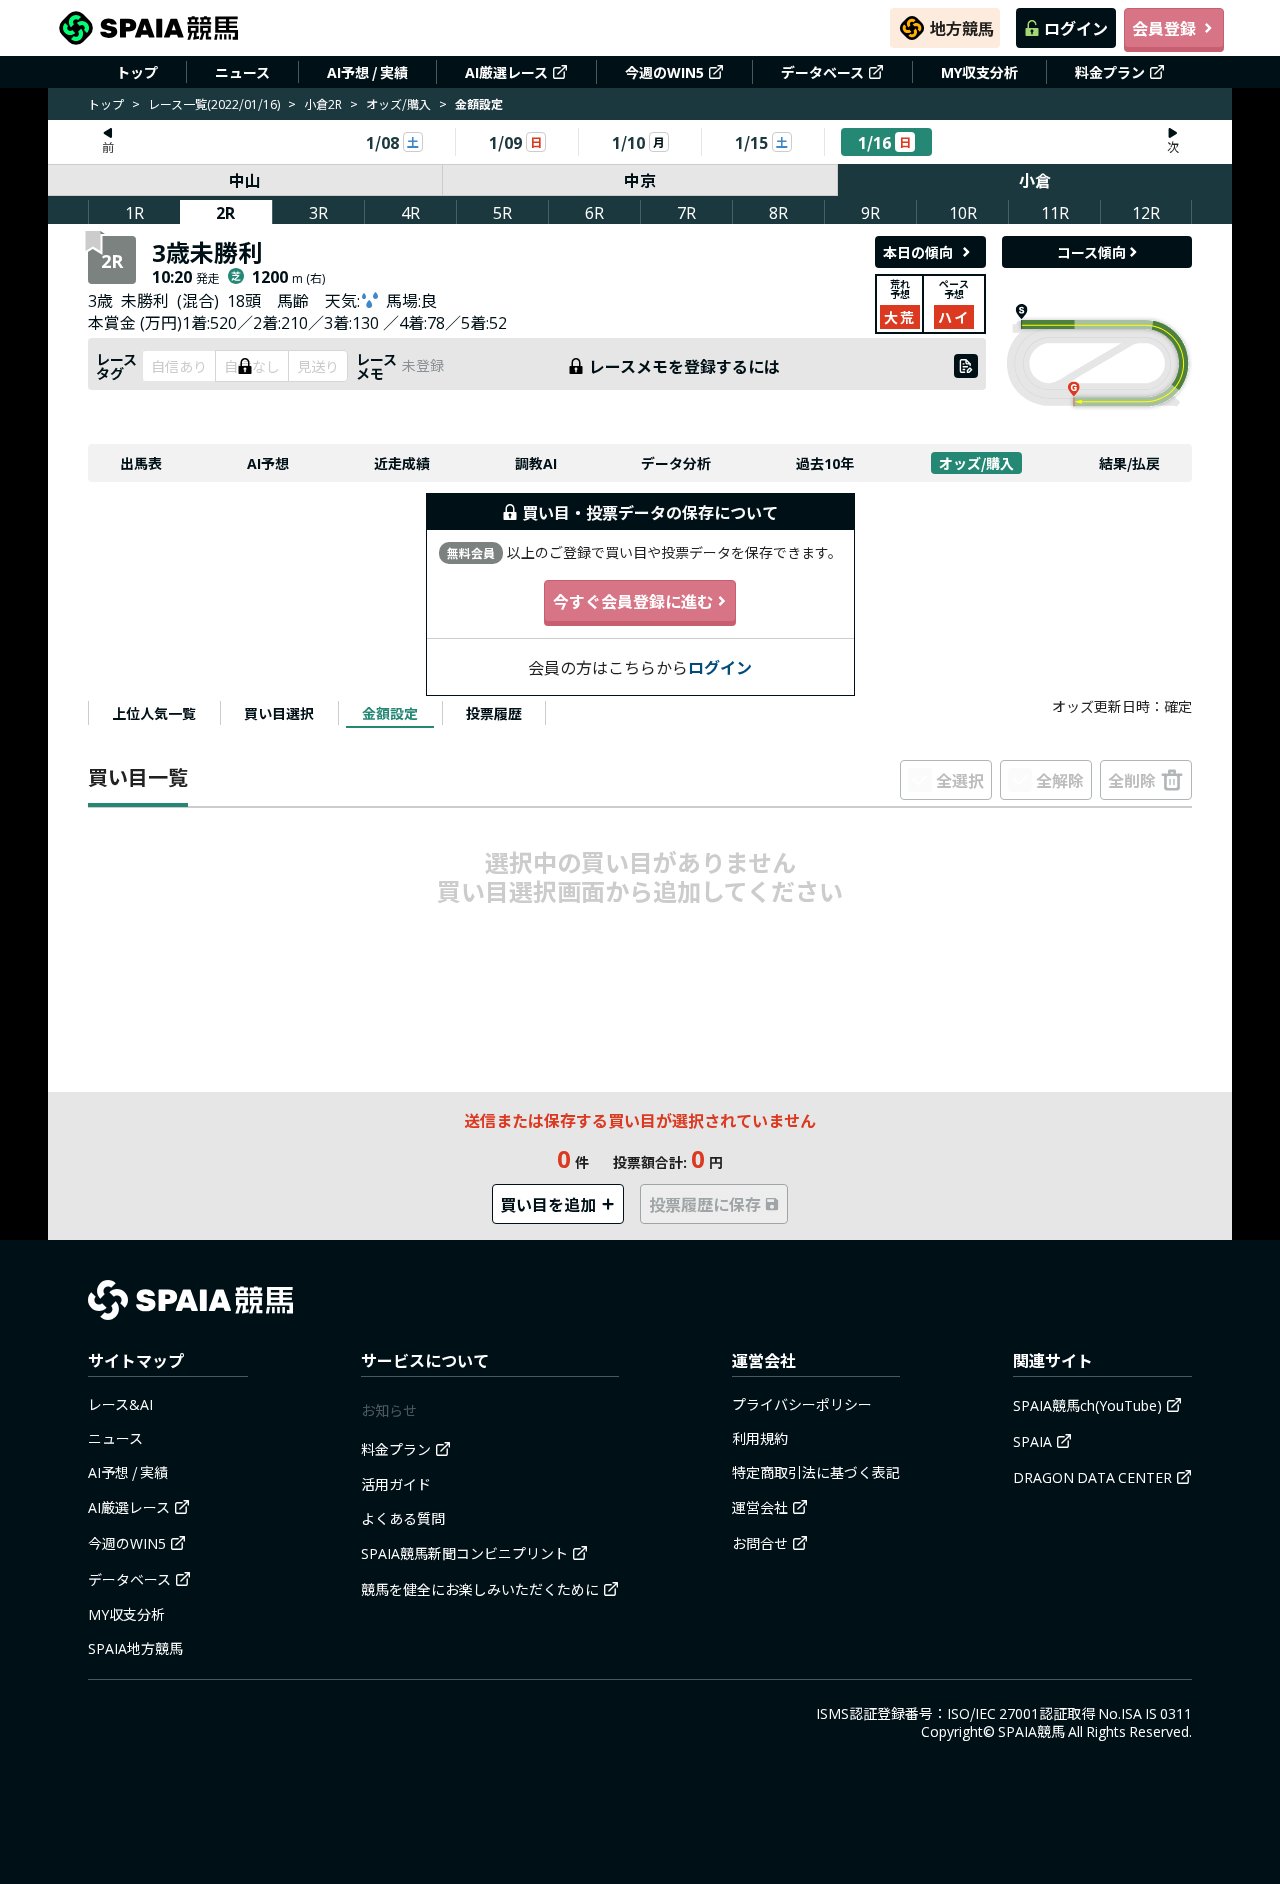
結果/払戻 (1129, 463)
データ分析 (676, 463)
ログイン (1076, 28)
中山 (245, 180)
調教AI (536, 463)
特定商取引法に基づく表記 (816, 1472)
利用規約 (760, 1438)
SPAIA (1032, 1441)
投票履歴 (494, 713)
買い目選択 (279, 713)
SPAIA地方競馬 (135, 1648)
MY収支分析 (979, 72)
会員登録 (1164, 28)
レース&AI (120, 1404)
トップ (137, 72)
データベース (822, 72)
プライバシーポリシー (802, 1404)
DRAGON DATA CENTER (1092, 1477)
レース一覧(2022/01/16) (214, 103)
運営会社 (760, 1507)
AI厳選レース (506, 72)
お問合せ (760, 1543)
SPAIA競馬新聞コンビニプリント (464, 1553)
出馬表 (141, 463)
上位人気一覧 (154, 713)
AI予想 (268, 463)
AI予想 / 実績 (367, 72)
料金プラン (1110, 72)
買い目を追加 (548, 1204)
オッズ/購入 (398, 103)
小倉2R (323, 103)
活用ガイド (396, 1484)
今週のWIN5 (664, 72)
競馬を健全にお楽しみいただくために (480, 1589)
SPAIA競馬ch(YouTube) (1087, 1405)
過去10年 (825, 463)
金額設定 (390, 713)
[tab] (154, 713)
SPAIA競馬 (1031, 1731)
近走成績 (402, 463)
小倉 (1035, 180)
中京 (640, 180)
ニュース (242, 72)
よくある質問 (403, 1518)
